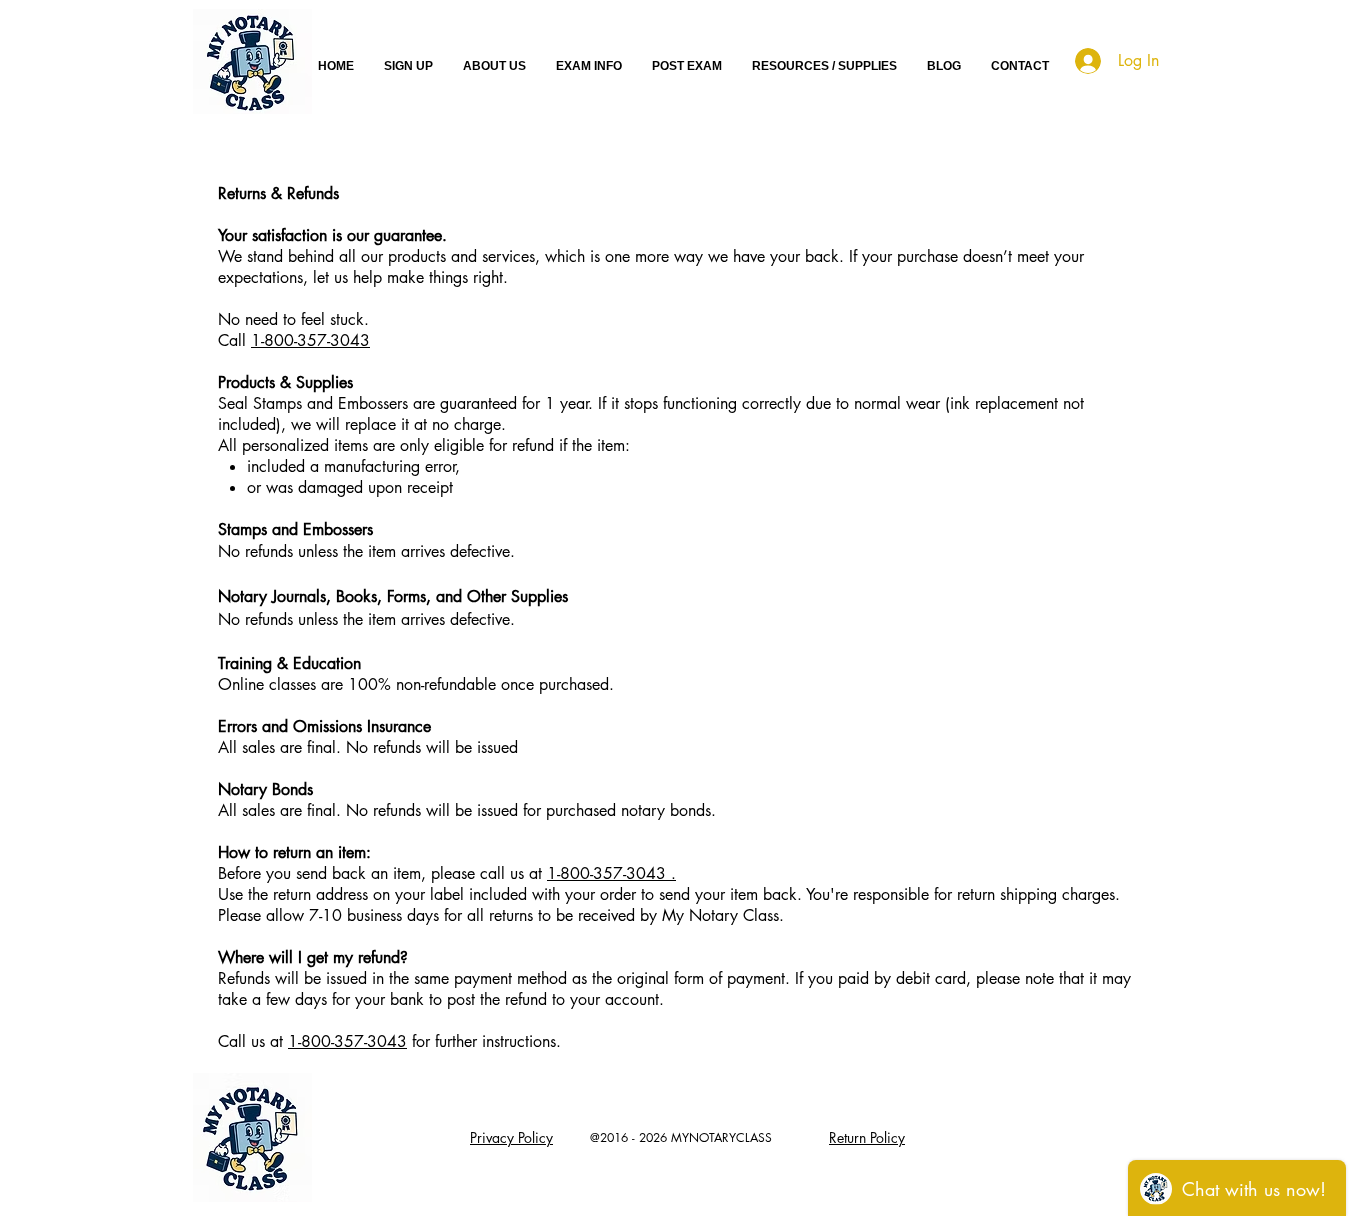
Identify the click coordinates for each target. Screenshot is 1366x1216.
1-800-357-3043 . (611, 873)
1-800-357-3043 (310, 340)
